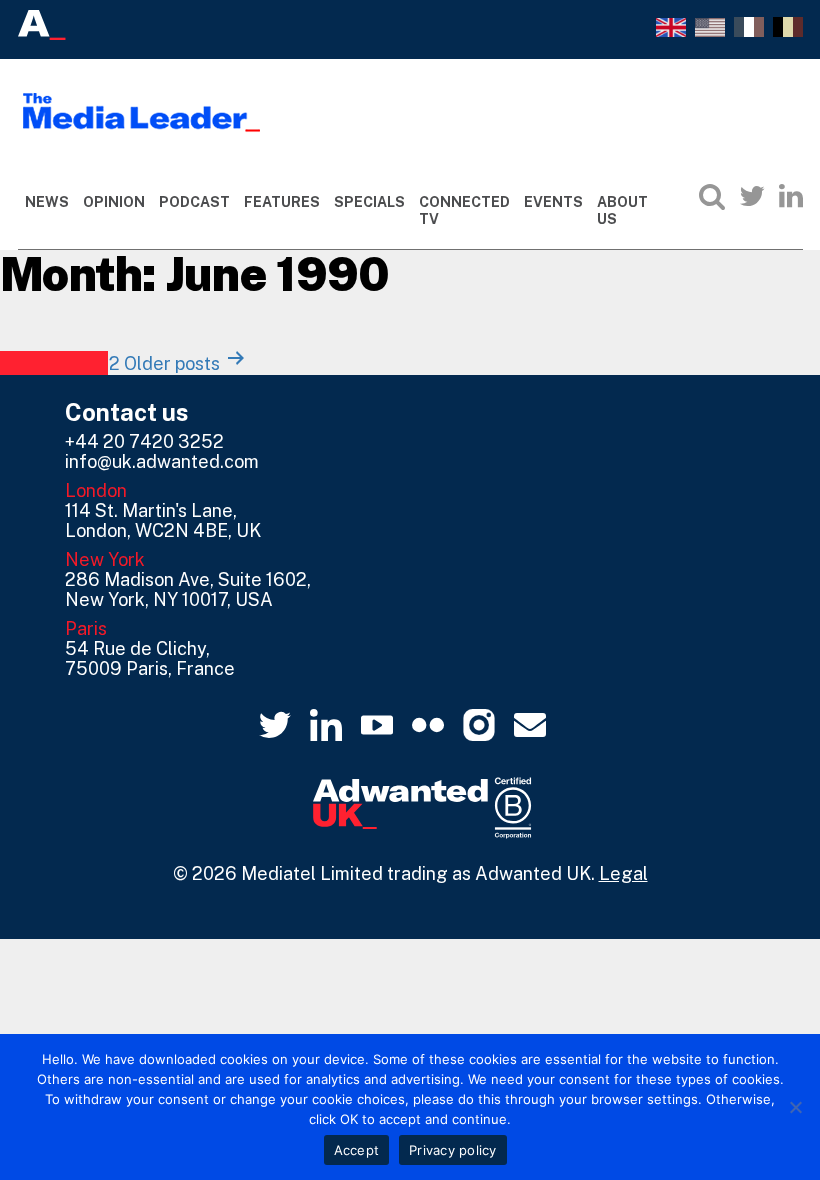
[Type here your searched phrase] (712, 196)
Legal (623, 873)
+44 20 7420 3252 (144, 441)
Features (282, 202)
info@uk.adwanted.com (162, 461)
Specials (369, 202)
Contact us (127, 412)
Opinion (114, 202)
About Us (622, 210)
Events (553, 202)
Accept (357, 1150)
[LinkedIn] (791, 196)
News (47, 202)
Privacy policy (453, 1150)
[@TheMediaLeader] (752, 196)
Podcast (194, 202)
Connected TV (464, 210)
